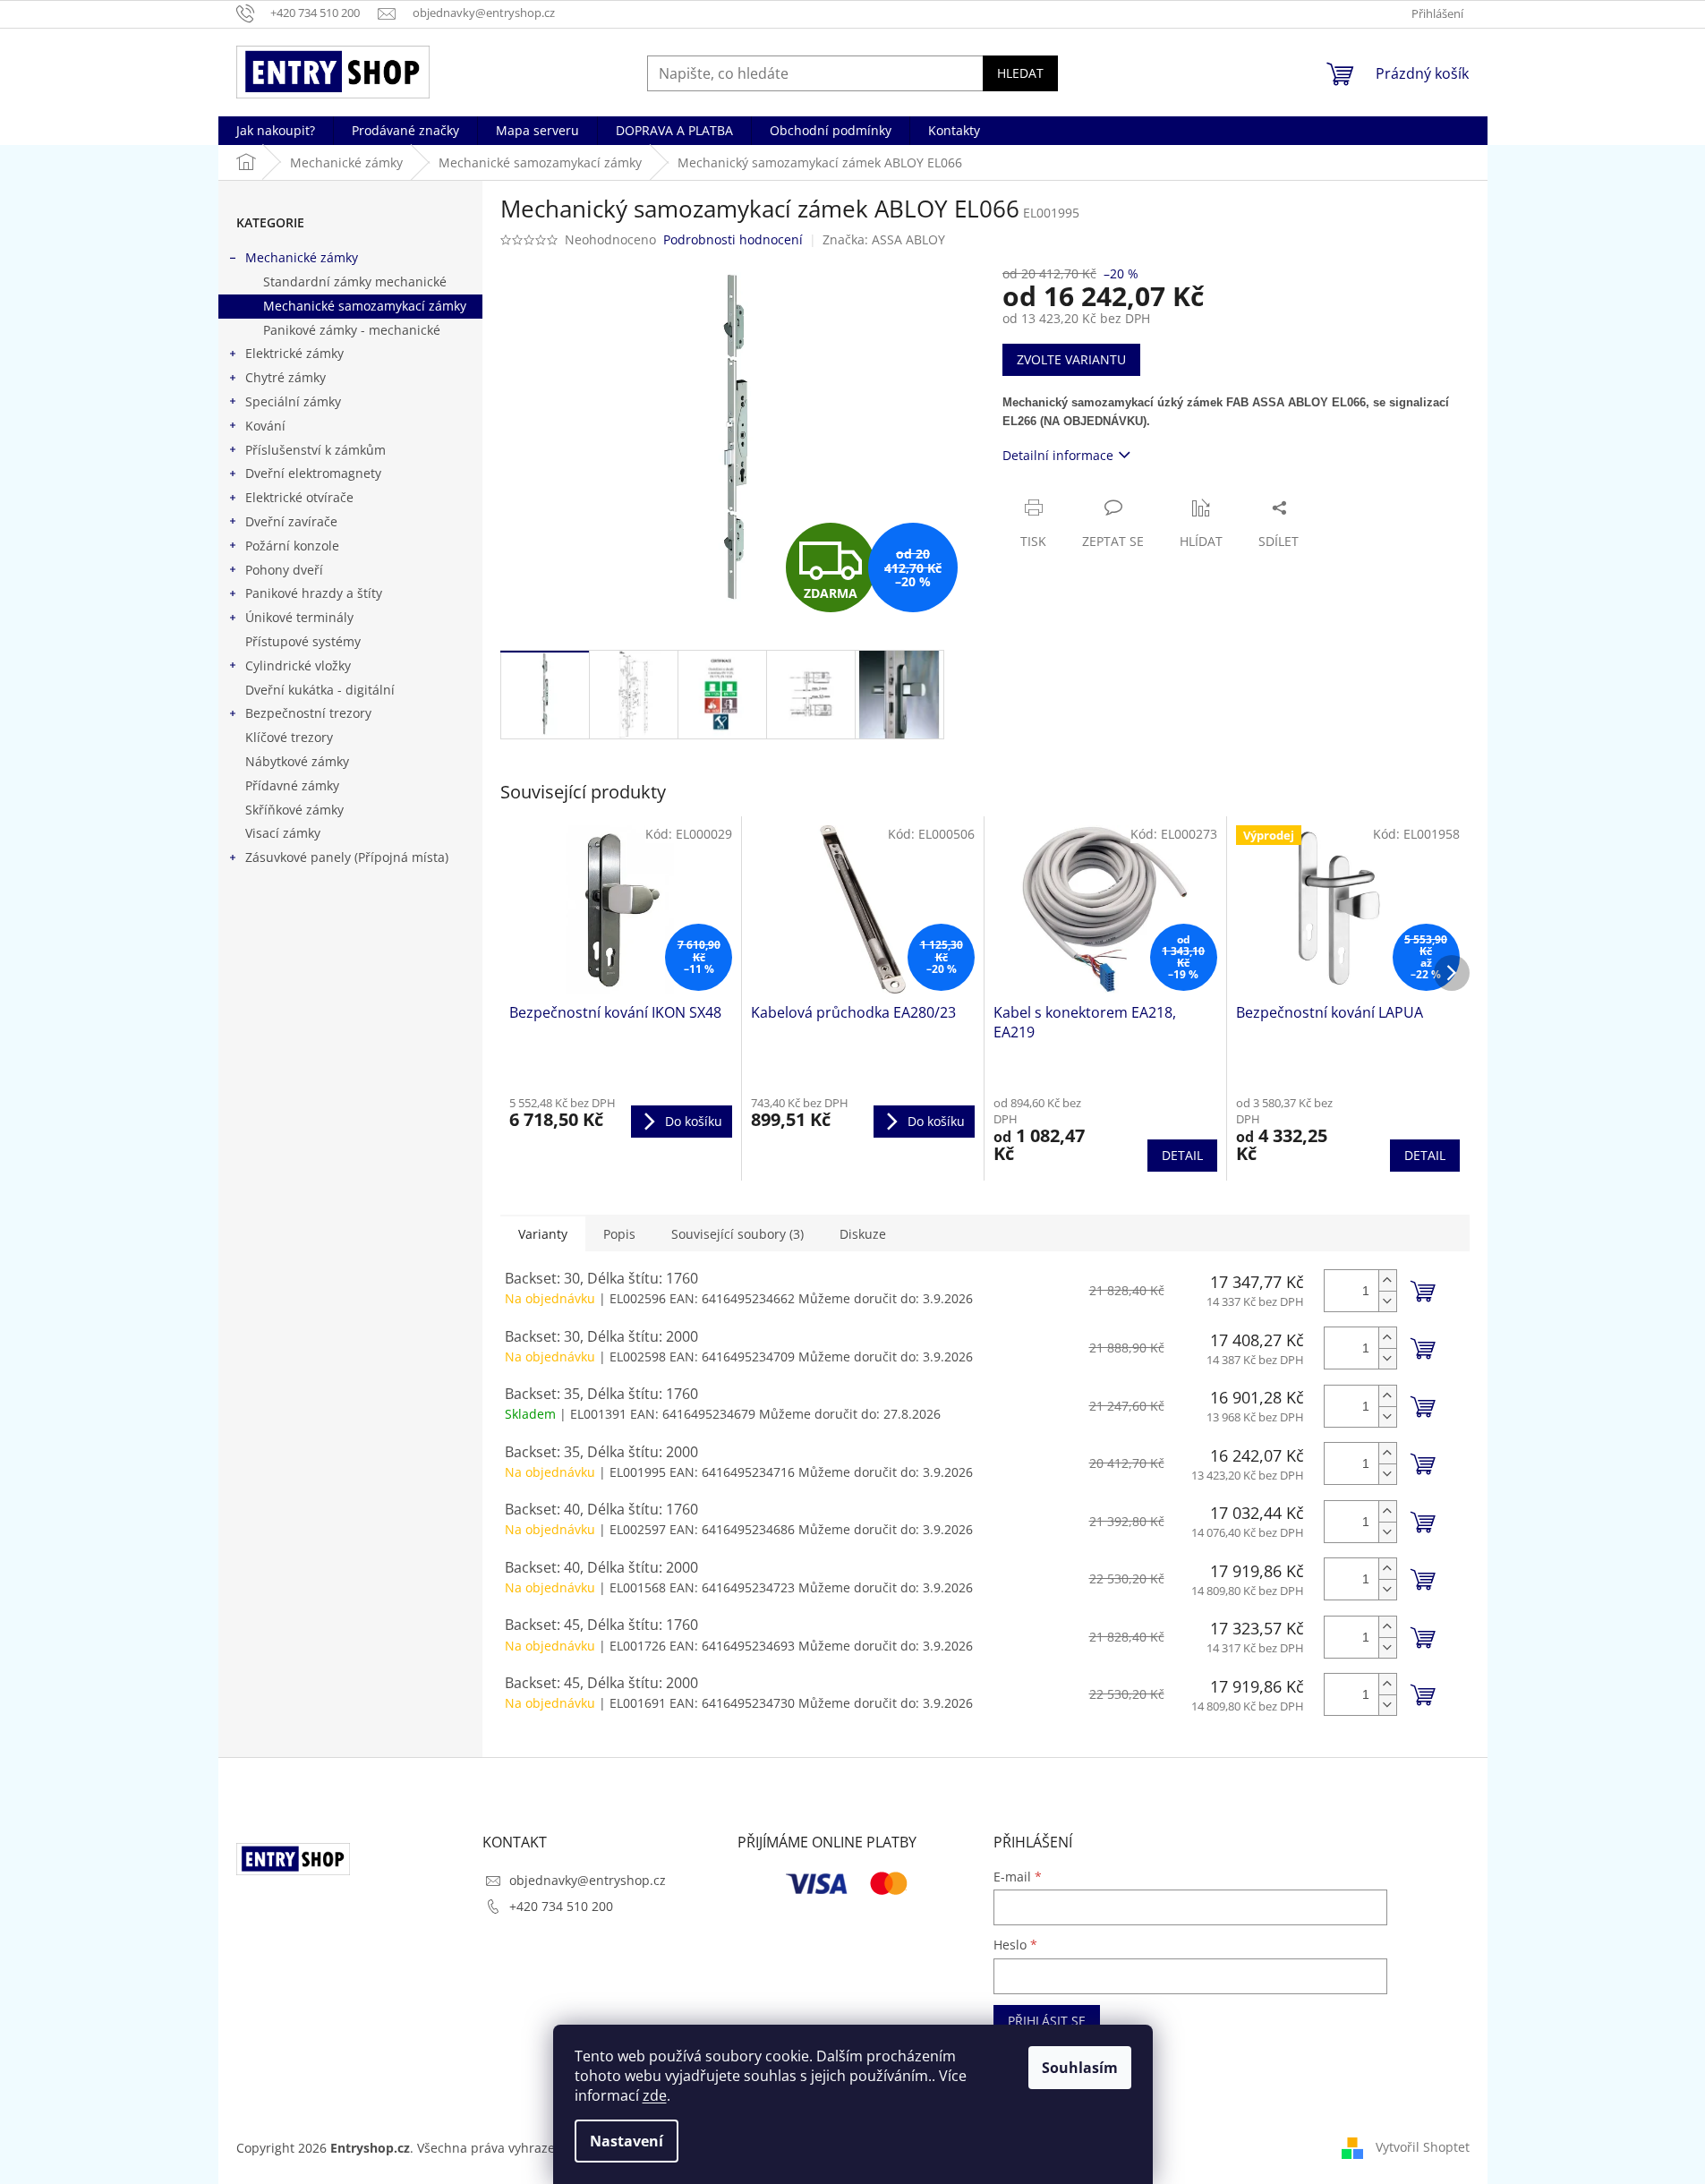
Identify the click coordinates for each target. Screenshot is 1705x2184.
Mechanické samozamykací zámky (365, 306)
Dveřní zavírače (291, 521)
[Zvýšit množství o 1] (1387, 1280)
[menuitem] (276, 131)
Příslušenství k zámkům (315, 450)
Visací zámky (283, 833)
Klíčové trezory (289, 737)
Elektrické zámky (294, 353)
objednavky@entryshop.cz (588, 1880)
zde (655, 2095)
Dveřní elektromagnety (313, 473)
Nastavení (627, 2141)
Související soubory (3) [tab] (737, 1234)
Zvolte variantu (1071, 359)
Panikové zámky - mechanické (352, 330)
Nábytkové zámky (297, 761)
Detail (1182, 1155)
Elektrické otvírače (299, 497)
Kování (265, 426)
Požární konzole (292, 546)
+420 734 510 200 (561, 1906)
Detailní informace (1058, 455)
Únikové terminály (299, 617)
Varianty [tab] (543, 1234)
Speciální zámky (293, 401)
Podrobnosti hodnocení (733, 239)
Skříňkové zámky (294, 810)
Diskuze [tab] (863, 1234)
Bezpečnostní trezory (308, 713)
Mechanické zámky (302, 257)
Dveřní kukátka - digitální (320, 690)
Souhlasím (1080, 2068)
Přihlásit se (1047, 2021)
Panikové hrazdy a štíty (314, 593)
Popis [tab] (619, 1234)
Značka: (884, 239)
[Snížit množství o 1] (1387, 1301)
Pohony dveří (284, 570)
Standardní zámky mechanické (355, 282)
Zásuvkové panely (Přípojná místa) (347, 857)
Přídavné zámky (292, 785)
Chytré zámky (286, 377)
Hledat (1020, 73)
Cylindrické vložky (298, 665)
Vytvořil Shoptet (1423, 2147)
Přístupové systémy (303, 641)
